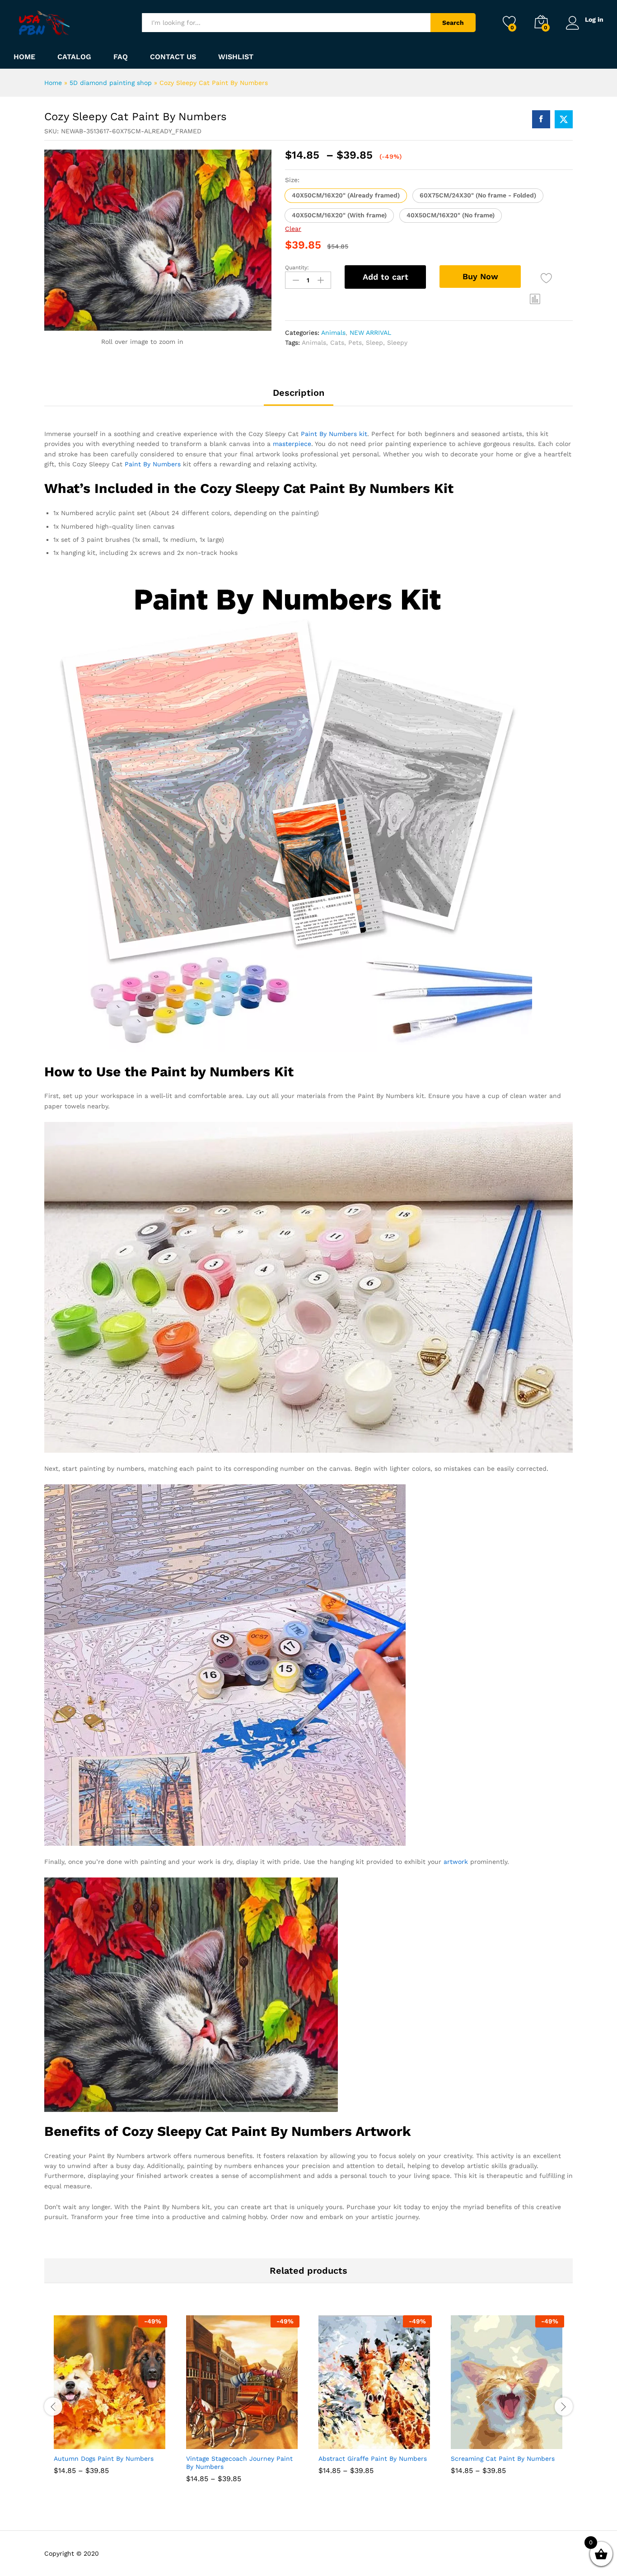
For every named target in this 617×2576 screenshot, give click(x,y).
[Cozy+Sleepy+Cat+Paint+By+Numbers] (564, 119)
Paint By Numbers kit (334, 434)
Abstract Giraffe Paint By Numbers (373, 2459)
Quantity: (297, 267)
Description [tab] (299, 393)
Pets (355, 343)
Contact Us (173, 57)
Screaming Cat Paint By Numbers (503, 2459)
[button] (346, 196)
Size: (292, 180)
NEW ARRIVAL (370, 333)
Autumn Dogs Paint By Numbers (104, 2459)
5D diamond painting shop (111, 83)
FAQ (121, 57)
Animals (333, 333)
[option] (110, 2402)
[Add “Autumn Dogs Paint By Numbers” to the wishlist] (119, 2439)
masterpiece (292, 444)
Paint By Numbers (153, 464)
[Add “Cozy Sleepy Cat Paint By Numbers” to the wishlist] (546, 278)
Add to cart (386, 277)
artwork (456, 1862)
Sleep (374, 343)
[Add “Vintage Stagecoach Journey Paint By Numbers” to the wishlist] (251, 2439)
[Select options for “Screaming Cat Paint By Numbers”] (474, 2439)
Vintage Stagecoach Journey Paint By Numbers (239, 2463)
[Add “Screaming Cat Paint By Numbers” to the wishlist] (516, 2439)
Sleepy (397, 343)
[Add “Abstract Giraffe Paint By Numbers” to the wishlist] (383, 2439)
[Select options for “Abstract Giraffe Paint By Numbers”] (342, 2439)
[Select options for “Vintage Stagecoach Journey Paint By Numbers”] (210, 2439)
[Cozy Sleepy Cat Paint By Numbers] (541, 119)
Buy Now (480, 276)
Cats (337, 343)
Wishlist (236, 57)
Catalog (74, 57)
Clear (293, 229)
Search (453, 23)
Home (24, 57)
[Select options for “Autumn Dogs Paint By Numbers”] (77, 2439)
